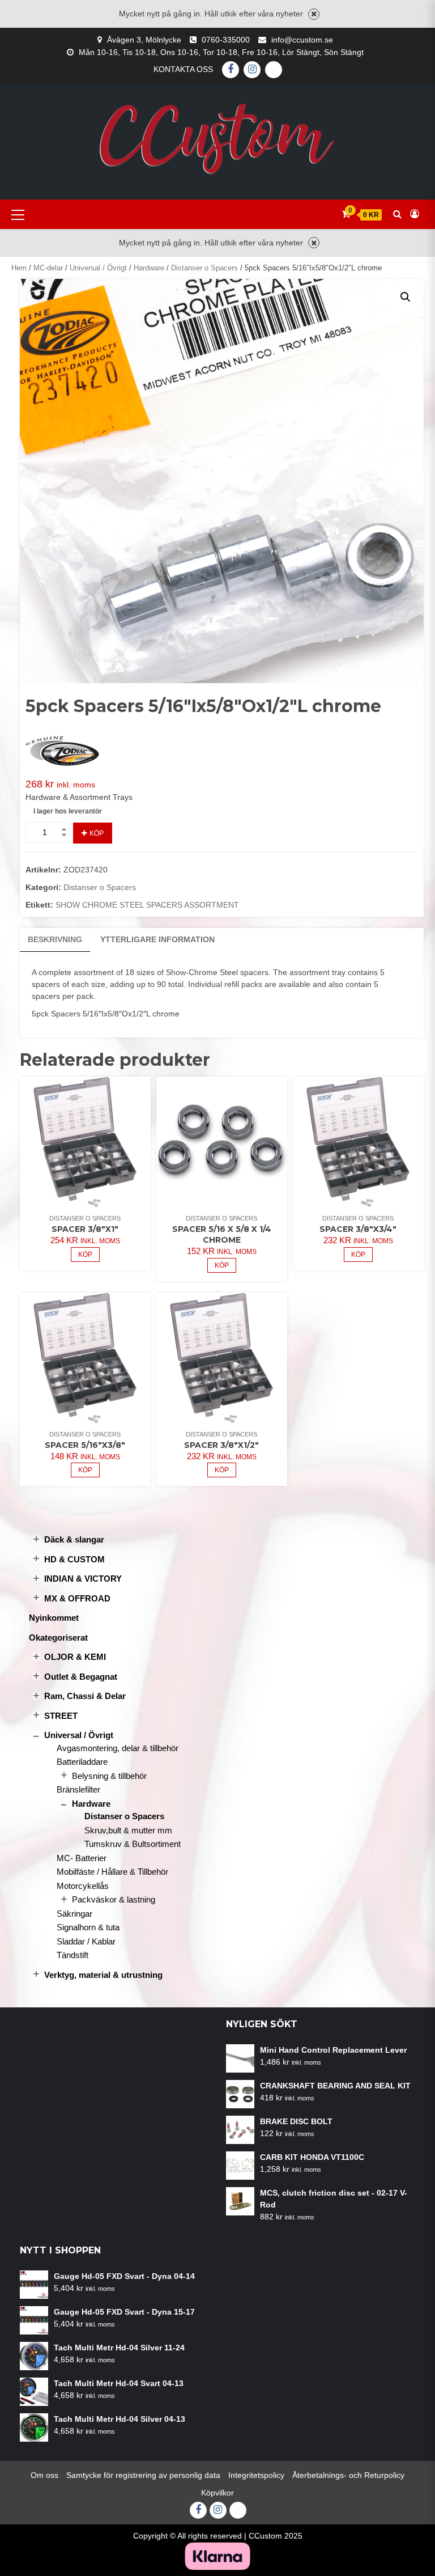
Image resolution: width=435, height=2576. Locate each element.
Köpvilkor (217, 2493)
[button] (406, 297)
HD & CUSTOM (74, 1559)
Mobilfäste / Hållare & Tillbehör (112, 1872)
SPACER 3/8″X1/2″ (221, 1445)
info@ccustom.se (302, 40)
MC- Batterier (82, 1858)
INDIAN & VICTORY (83, 1579)
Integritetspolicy (256, 2475)
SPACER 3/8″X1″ (85, 1229)
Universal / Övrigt (98, 268)
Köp (97, 833)
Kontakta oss (183, 69)
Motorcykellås (83, 1886)
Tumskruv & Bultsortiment (133, 1844)
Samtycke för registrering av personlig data (143, 2475)
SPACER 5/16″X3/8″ (85, 1445)
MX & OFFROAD (77, 1598)
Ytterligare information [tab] (157, 939)
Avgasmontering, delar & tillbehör (118, 1748)
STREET (61, 1716)
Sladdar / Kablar (86, 1941)
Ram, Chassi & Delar (85, 1696)
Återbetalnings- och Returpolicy (348, 2475)
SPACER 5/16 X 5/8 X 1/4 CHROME (222, 1234)
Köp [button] (85, 1255)
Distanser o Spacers (204, 268)
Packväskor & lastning (114, 1899)
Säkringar (74, 1914)
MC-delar (48, 268)
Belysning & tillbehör (109, 1776)
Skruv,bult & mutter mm (128, 1830)
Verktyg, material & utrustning (103, 1975)
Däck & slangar (74, 1539)
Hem (19, 268)
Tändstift (72, 1955)
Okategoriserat (58, 1637)
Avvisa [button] (314, 14)
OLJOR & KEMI (75, 1657)
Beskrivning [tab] (55, 939)
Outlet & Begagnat (81, 1677)
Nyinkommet (54, 1618)
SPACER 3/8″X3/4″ (358, 1229)
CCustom (265, 2536)
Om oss (44, 2475)
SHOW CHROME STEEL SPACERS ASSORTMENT (147, 905)
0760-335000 (226, 40)
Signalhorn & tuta (88, 1927)
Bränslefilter (78, 1789)
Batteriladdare (82, 1762)
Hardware (149, 268)
